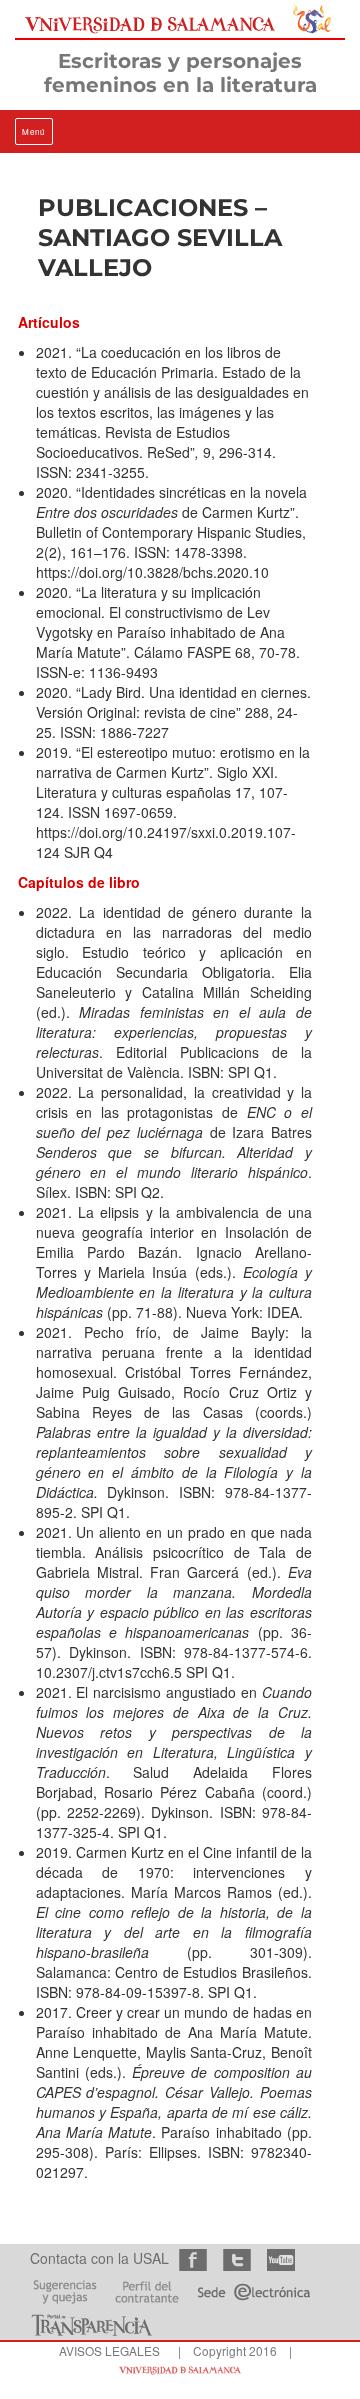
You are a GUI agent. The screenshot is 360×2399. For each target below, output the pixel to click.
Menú (34, 131)
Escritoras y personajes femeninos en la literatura (180, 73)
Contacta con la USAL (99, 2258)
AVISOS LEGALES (109, 2350)
